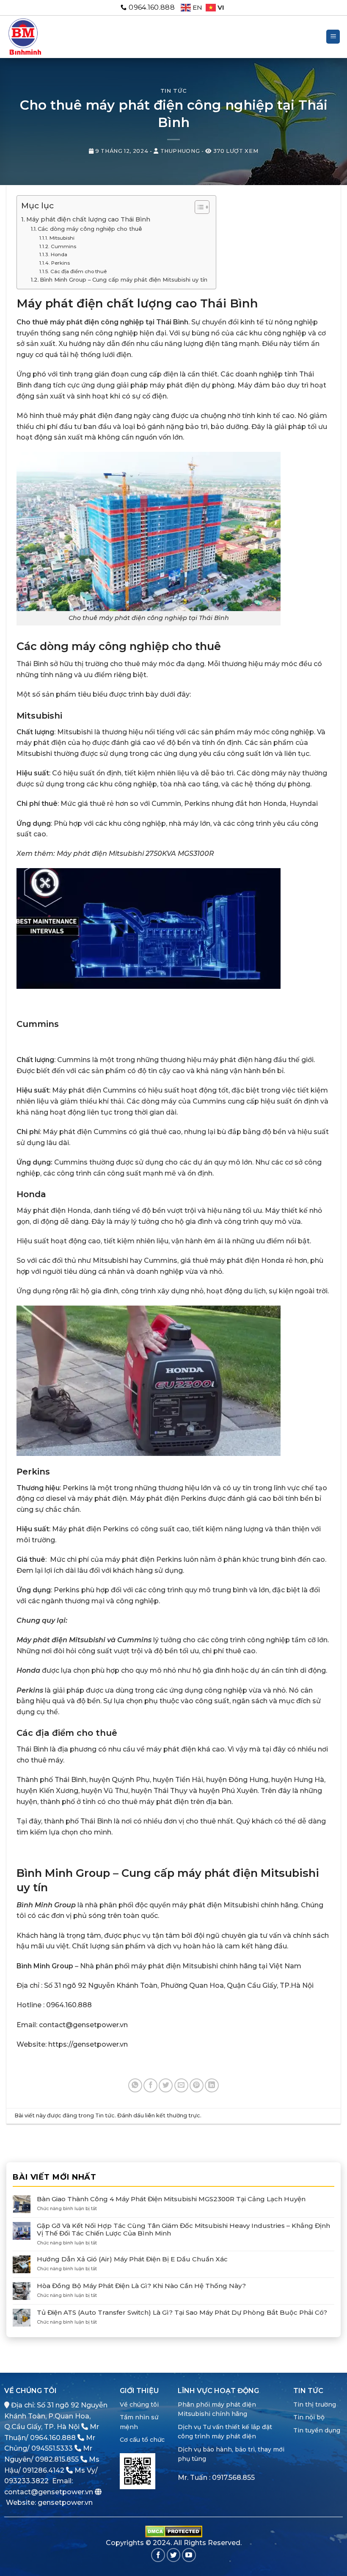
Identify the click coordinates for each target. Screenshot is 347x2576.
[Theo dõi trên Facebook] (158, 2555)
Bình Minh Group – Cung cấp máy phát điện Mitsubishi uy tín (124, 279)
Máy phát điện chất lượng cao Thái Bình (88, 219)
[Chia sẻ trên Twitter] (166, 2085)
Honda (59, 255)
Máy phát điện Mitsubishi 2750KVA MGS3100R (135, 854)
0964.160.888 (53, 2438)
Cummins (63, 246)
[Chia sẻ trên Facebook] (150, 2085)
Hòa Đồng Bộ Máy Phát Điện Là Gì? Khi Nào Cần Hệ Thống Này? (141, 2286)
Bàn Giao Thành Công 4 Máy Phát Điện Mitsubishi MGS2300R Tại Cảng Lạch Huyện (171, 2199)
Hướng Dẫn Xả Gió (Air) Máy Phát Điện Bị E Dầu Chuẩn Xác (132, 2259)
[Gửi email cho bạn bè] (181, 2085)
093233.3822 (26, 2481)
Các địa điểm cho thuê (78, 271)
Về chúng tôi (139, 2404)
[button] (333, 37)
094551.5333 (52, 2448)
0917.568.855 (233, 2478)
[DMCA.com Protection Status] (174, 2531)
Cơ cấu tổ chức (142, 2440)
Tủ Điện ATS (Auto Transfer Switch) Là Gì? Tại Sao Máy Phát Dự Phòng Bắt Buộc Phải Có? (182, 2313)
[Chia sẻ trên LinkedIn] (212, 2085)
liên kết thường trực (173, 2115)
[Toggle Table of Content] (198, 207)
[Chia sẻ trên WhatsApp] (135, 2085)
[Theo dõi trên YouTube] (189, 2555)
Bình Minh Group (46, 1905)
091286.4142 (43, 2470)
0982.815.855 (57, 2459)
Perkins (60, 263)
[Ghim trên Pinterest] (197, 2085)
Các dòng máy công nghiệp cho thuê (90, 229)
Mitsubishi (62, 238)
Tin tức (174, 91)
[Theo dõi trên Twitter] (174, 2555)
